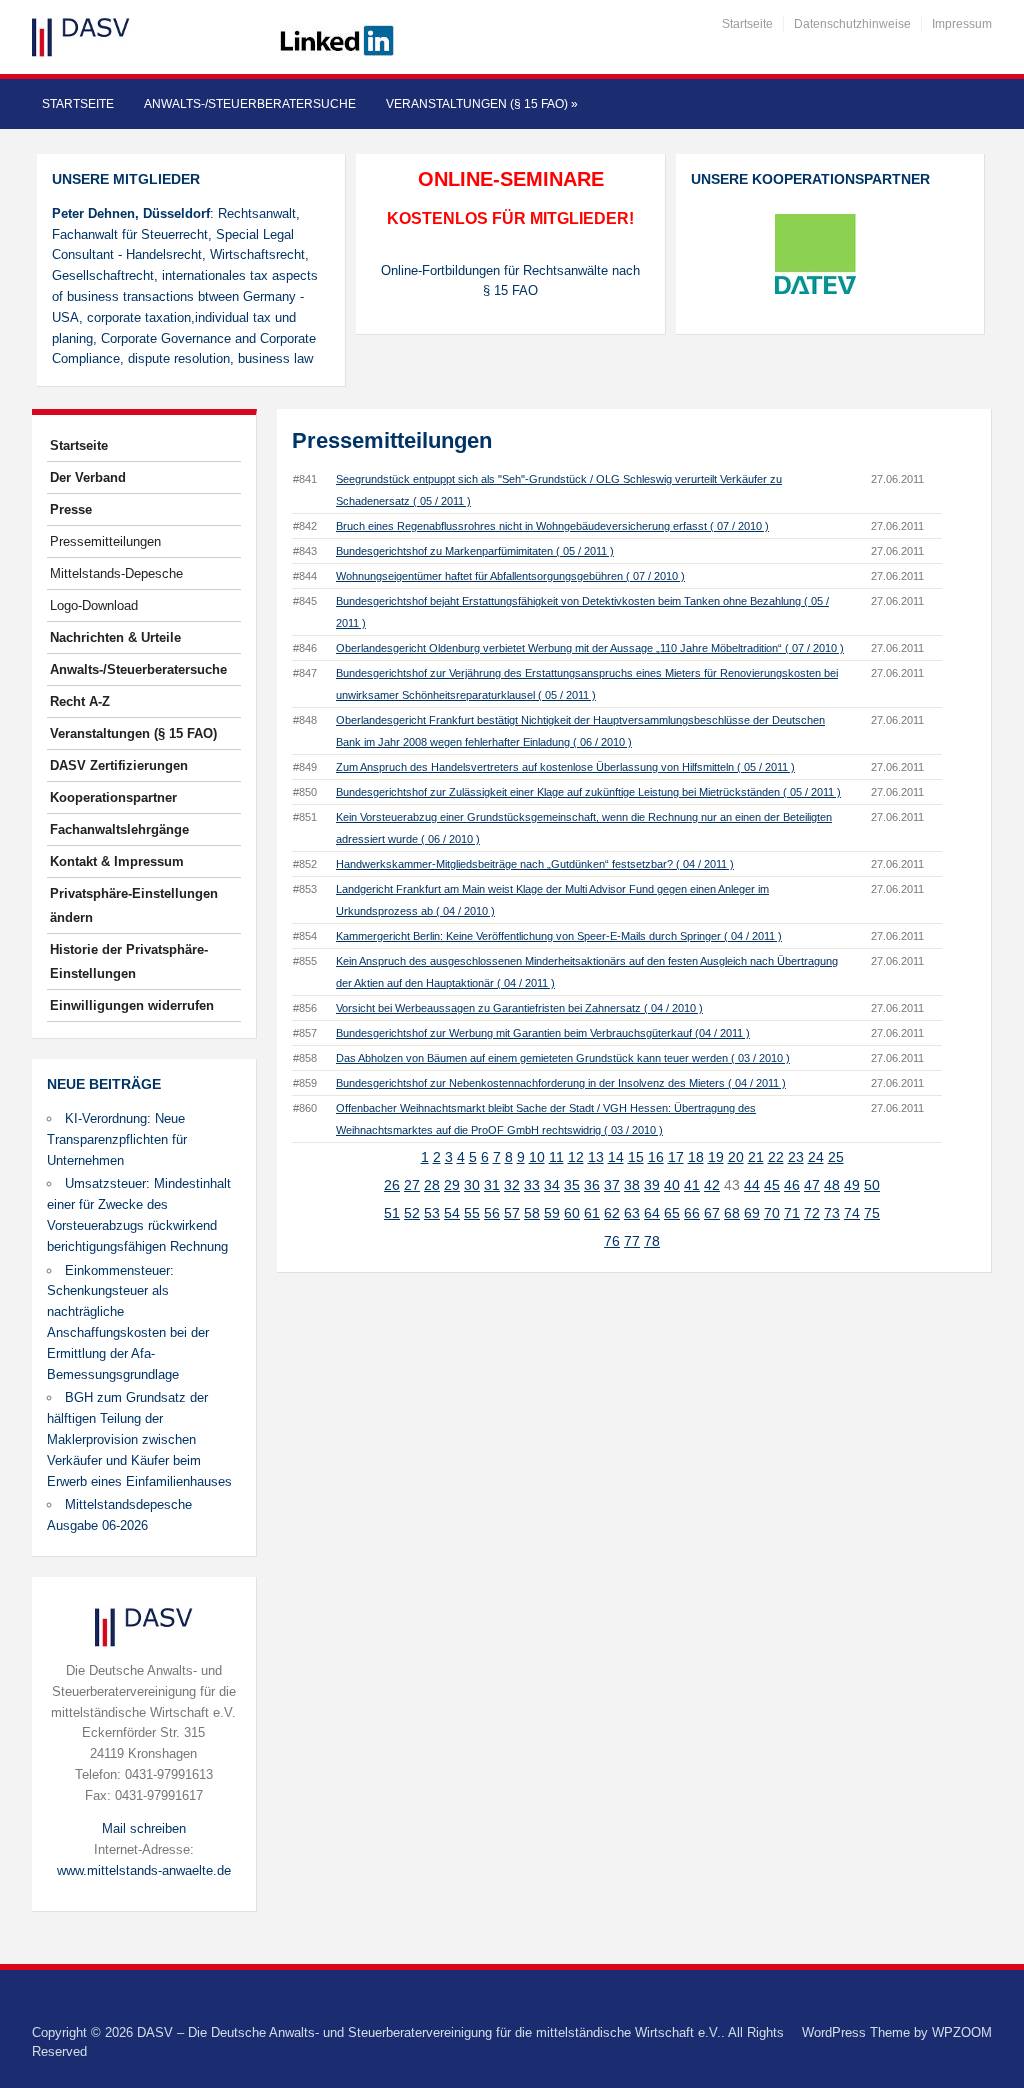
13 (596, 1157)
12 (576, 1157)
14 (616, 1157)
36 (592, 1185)
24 (816, 1157)
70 (772, 1213)
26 (392, 1185)
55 (472, 1213)
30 (472, 1185)
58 (532, 1213)
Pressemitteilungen (105, 541)
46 (792, 1185)
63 (632, 1213)
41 (692, 1185)
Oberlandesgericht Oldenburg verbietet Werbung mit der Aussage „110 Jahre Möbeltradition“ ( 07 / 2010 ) (590, 648)
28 (432, 1185)
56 (492, 1213)
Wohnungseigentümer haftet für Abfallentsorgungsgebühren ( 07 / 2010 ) (510, 576)
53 (432, 1213)
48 (832, 1185)
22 (776, 1157)
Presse (71, 509)
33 (532, 1185)
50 (872, 1185)
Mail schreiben (144, 1828)
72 (812, 1213)
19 (716, 1157)
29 (452, 1185)
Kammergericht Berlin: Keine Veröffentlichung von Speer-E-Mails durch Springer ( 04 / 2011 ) (559, 936)
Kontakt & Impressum (117, 861)
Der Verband (88, 477)
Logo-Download (94, 605)
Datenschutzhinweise (852, 24)
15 (636, 1157)
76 (612, 1241)
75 (872, 1213)
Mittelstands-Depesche (116, 573)
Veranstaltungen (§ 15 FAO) (482, 104)
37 (612, 1185)
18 (696, 1157)
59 (552, 1213)
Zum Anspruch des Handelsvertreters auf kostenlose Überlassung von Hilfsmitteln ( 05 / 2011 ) (565, 767)
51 (392, 1213)
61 (592, 1213)
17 (676, 1157)
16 (656, 1157)
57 (512, 1213)
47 (812, 1185)
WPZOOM (962, 2032)
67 (712, 1213)
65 (672, 1213)
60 (572, 1213)
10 (537, 1157)
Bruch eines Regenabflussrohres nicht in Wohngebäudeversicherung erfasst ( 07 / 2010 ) (552, 526)
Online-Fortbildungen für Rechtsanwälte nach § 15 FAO (510, 281)
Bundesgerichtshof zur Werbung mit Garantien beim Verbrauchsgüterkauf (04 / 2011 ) (543, 1033)
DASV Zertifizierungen (119, 765)
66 (692, 1213)
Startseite (747, 24)
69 (752, 1213)
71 (792, 1213)
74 (852, 1213)
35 (572, 1185)
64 (652, 1213)
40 (672, 1185)
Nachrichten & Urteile (115, 637)
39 (652, 1185)
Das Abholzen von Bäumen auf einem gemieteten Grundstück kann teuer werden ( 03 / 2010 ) (563, 1058)
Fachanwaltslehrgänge (119, 829)
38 (632, 1185)
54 (452, 1213)
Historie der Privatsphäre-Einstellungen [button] (129, 961)
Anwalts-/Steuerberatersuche (250, 104)
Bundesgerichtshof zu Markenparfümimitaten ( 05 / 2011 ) (475, 551)
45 (772, 1185)
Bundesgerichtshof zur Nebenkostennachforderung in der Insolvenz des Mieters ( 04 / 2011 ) (561, 1083)
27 (412, 1185)
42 (712, 1185)
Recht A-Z (80, 701)
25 (836, 1157)
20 (736, 1157)
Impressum (962, 24)
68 (732, 1213)
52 (412, 1213)
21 (756, 1157)
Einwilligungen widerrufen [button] (132, 1005)
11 (556, 1157)
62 (612, 1213)
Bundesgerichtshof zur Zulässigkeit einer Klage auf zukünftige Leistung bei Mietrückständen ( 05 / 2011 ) (588, 792)
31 (492, 1185)
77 (632, 1241)
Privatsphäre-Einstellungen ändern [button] (134, 905)
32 (512, 1185)
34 (552, 1185)
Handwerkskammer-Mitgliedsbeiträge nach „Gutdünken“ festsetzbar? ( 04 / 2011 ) (535, 864)
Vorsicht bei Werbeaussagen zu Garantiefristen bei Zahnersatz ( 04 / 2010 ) (519, 1008)
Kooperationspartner (113, 797)
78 (652, 1241)
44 (752, 1185)
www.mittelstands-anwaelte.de (144, 1870)
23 (796, 1157)
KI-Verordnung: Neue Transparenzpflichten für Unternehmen (117, 1139)
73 (832, 1213)
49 (852, 1185)
